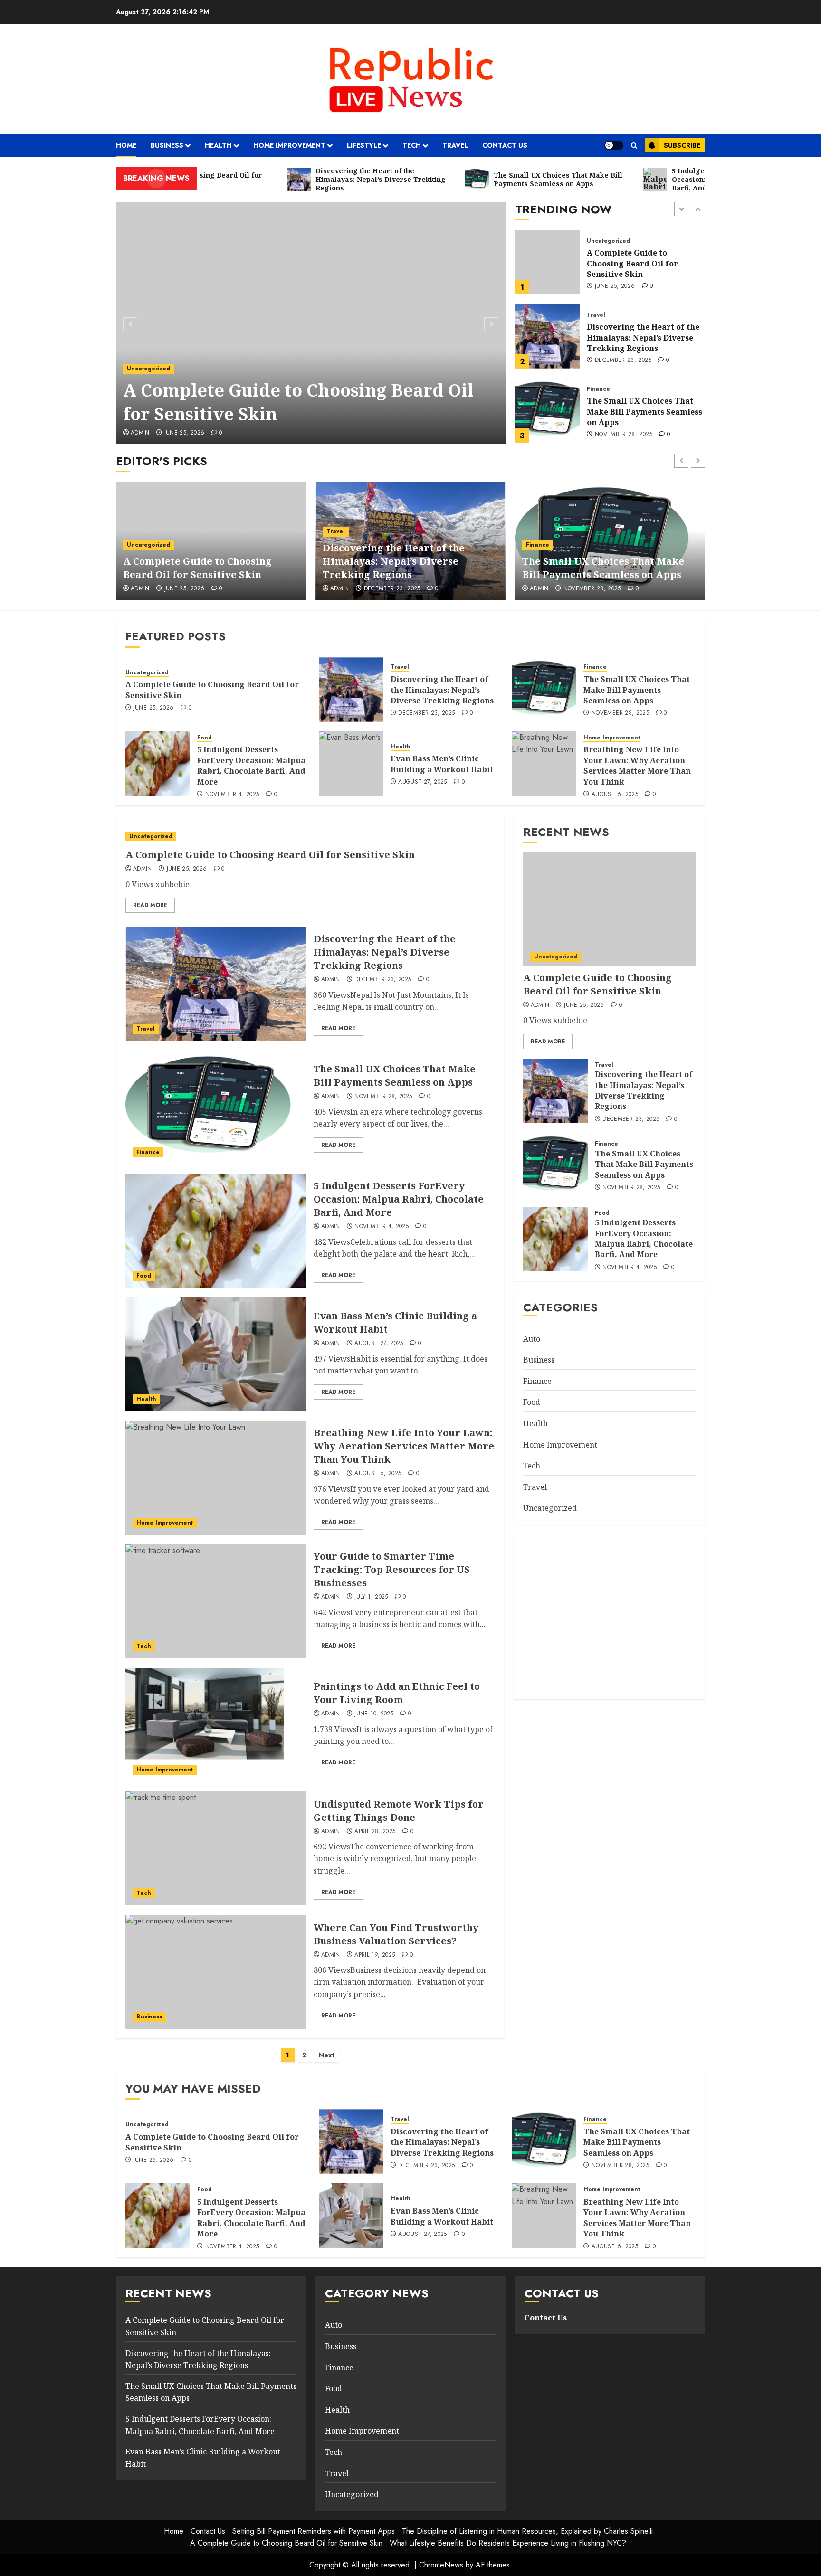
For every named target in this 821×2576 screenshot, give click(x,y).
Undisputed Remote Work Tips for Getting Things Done (399, 1811)
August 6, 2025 (615, 795)
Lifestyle (364, 145)
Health (218, 145)
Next (327, 2055)
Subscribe (682, 145)
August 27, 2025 (422, 782)
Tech (412, 145)
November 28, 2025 (624, 360)
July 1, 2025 (371, 1597)
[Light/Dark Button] (614, 145)
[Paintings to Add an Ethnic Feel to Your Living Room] (216, 1725)
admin (140, 433)
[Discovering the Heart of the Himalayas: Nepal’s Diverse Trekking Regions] (547, 262)
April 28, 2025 (375, 1832)
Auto (532, 1339)
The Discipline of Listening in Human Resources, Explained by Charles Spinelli (527, 2531)
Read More (150, 905)
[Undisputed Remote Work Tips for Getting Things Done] (216, 1848)
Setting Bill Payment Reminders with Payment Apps (314, 2531)
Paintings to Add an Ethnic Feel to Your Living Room (397, 1693)
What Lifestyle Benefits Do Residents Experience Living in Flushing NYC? (508, 2543)
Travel (455, 145)
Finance (598, 315)
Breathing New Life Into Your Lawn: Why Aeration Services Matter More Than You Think (637, 765)
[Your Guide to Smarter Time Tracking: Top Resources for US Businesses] (216, 1601)
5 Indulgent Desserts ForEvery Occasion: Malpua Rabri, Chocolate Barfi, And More (641, 412)
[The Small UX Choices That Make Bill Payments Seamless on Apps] (547, 336)
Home (126, 145)
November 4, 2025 (622, 441)
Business (167, 145)
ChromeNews (441, 2565)
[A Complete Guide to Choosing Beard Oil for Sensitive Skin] (311, 323)
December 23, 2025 (623, 286)
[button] (634, 146)
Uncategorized (148, 369)
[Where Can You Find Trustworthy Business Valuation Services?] (216, 1972)
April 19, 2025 (375, 1955)
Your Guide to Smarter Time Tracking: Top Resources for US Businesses (392, 1569)
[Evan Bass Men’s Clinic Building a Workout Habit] (351, 764)
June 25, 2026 (185, 433)
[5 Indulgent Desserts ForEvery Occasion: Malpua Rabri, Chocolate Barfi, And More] (547, 410)
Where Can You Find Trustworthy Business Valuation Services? (396, 1934)
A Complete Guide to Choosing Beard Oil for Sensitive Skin (298, 402)
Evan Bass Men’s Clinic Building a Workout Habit (442, 764)
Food (594, 384)
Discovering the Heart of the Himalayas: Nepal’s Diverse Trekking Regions (643, 263)
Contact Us (505, 145)
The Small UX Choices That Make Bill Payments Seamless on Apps (644, 337)
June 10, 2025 (374, 1714)
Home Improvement (289, 145)
